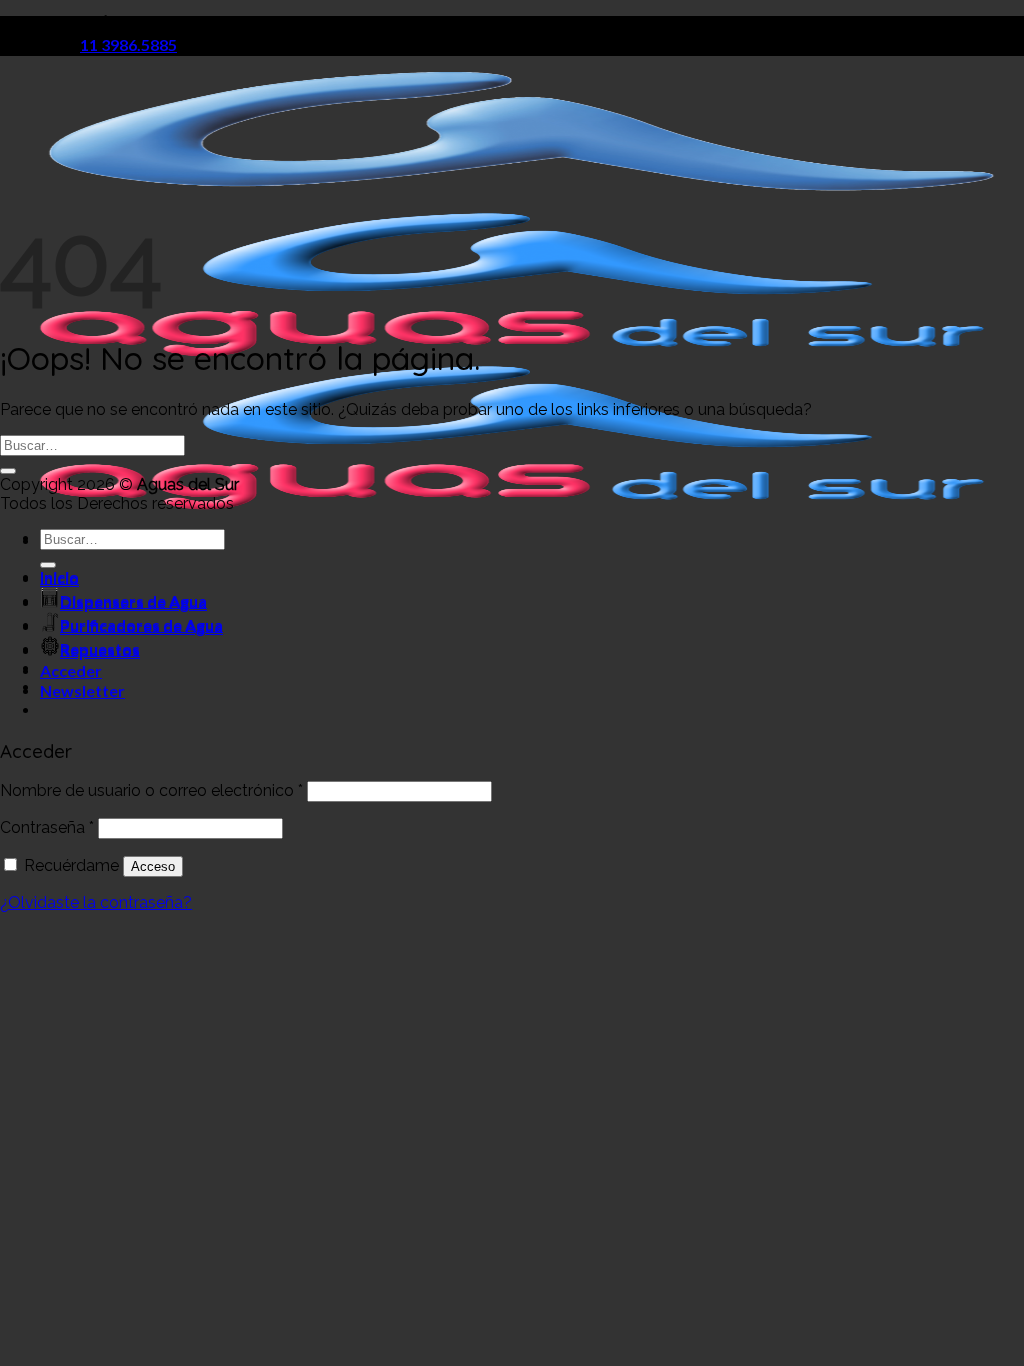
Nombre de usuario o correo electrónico (151, 790)
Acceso (153, 866)
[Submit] (8, 471)
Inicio (59, 578)
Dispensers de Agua (133, 602)
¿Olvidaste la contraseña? (96, 902)
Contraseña (47, 827)
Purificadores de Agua (141, 626)
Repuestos (100, 650)
